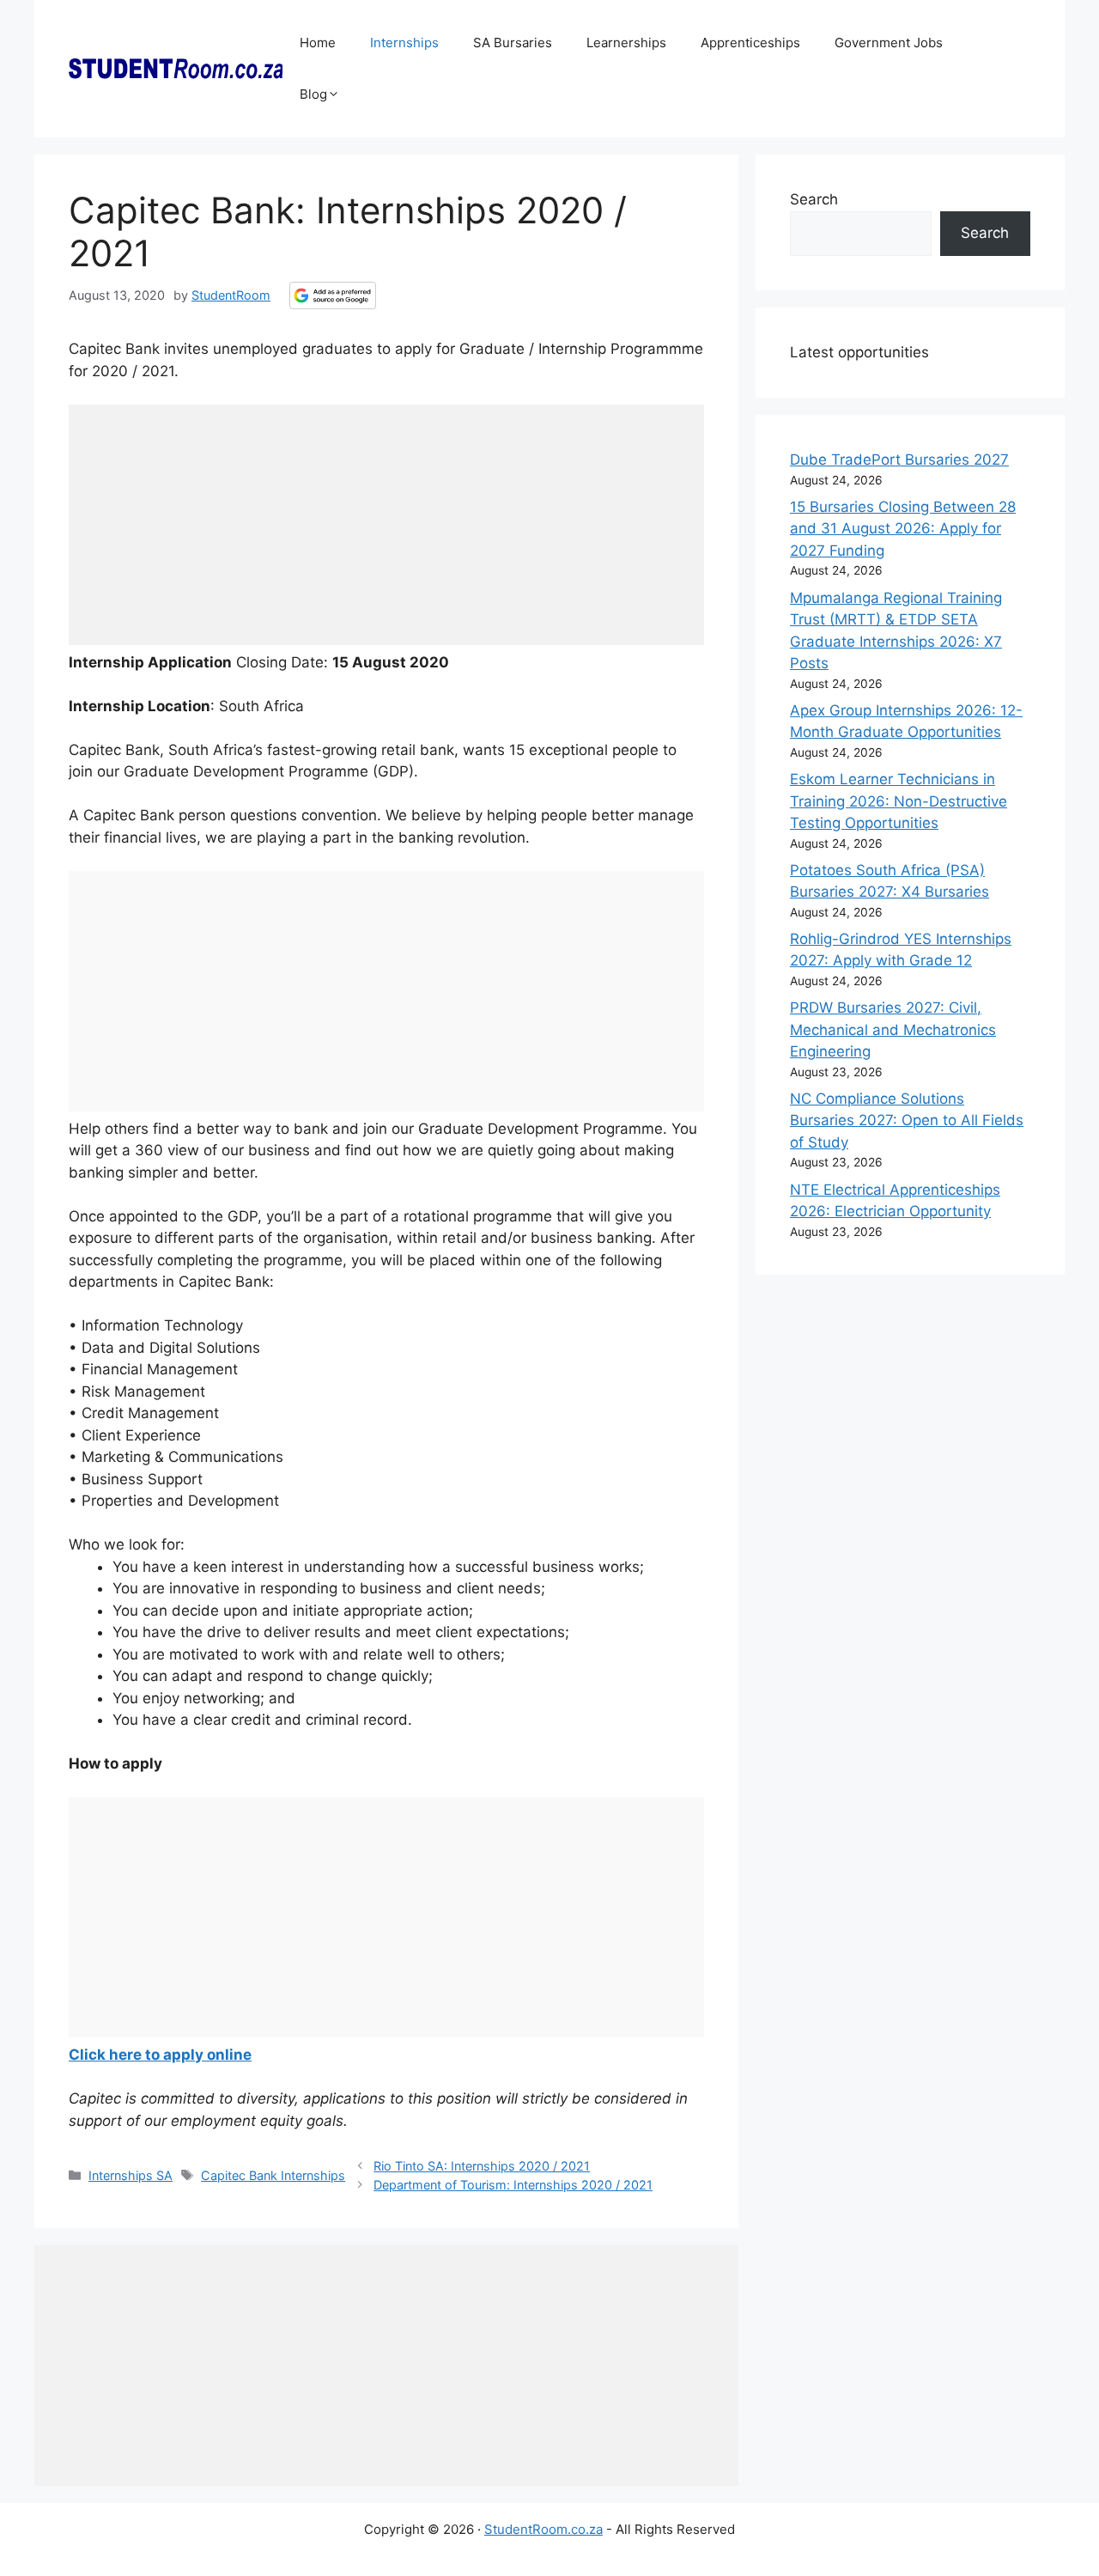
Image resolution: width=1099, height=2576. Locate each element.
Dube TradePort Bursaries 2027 (899, 460)
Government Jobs (889, 43)
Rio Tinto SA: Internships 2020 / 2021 (482, 2166)
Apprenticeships (750, 43)
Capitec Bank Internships (273, 2175)
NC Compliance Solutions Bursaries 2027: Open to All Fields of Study (907, 1121)
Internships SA (131, 2175)
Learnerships (626, 43)
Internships (404, 43)
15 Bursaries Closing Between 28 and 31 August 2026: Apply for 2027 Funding (903, 529)
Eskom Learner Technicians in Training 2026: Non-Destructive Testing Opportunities (899, 801)
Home (318, 43)
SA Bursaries (513, 43)
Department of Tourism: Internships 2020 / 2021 (513, 2185)
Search (814, 199)
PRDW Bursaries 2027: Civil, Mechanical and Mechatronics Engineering (893, 1029)
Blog (313, 94)
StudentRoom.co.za (543, 2529)
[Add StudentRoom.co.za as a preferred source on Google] (333, 295)
